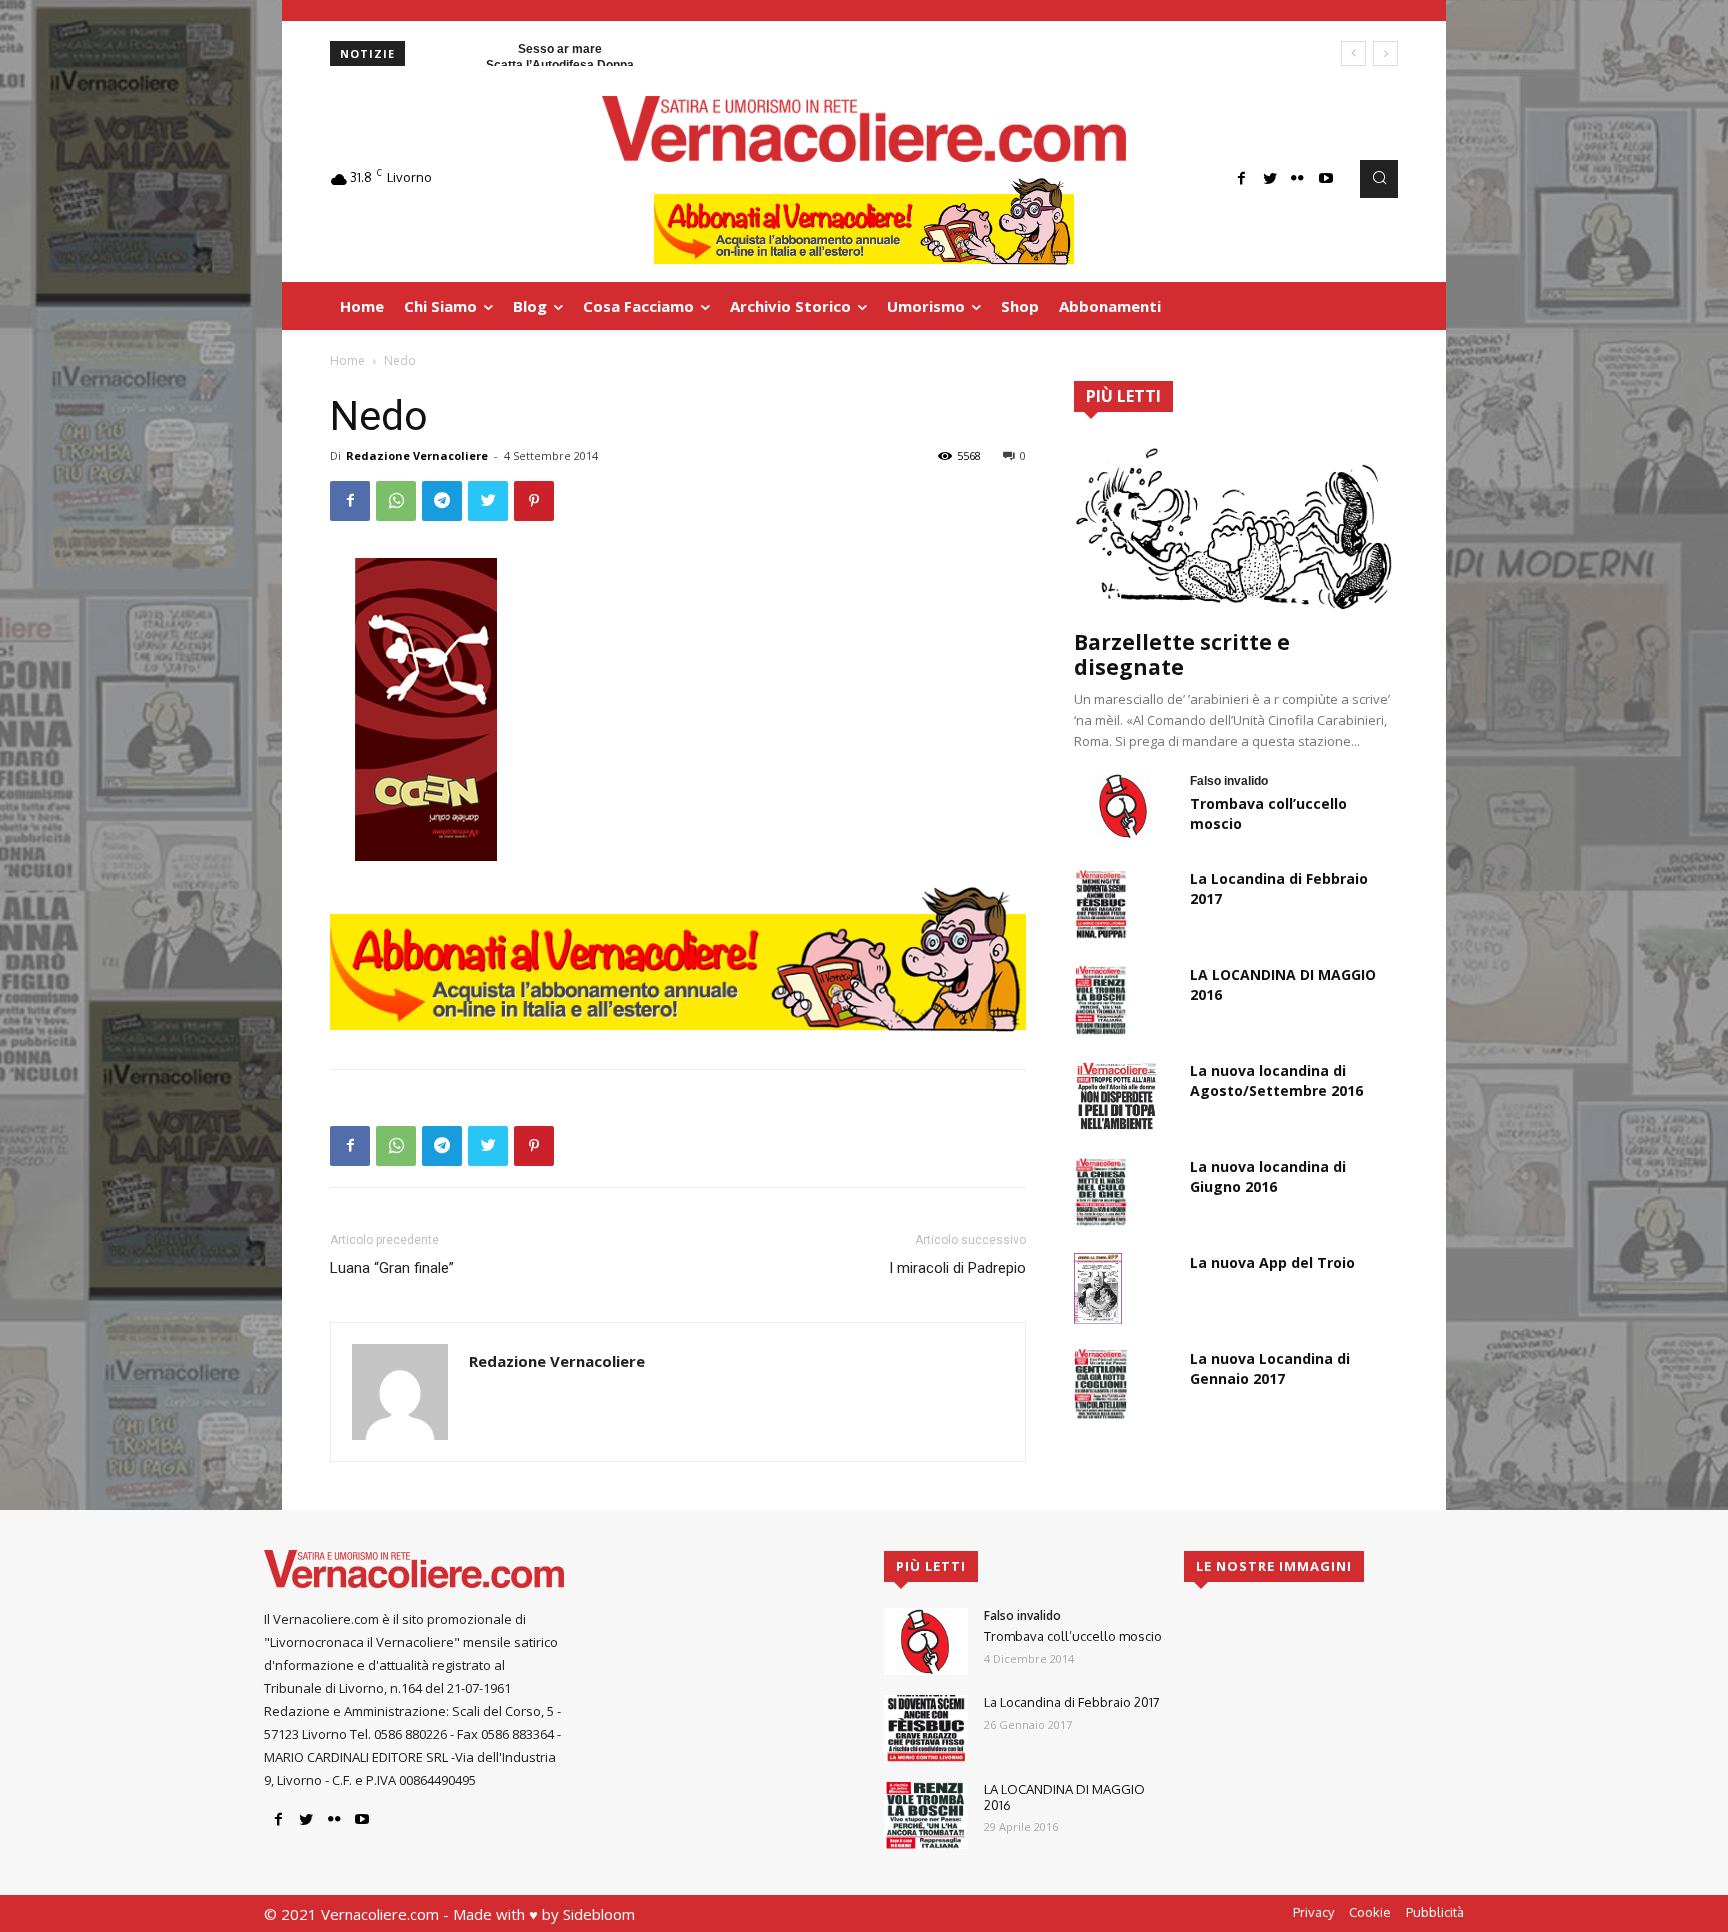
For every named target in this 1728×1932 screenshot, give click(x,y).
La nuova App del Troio (1272, 1262)
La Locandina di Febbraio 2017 (1072, 1702)
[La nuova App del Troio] (1098, 1288)
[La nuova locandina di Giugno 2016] (1101, 1192)
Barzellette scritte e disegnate (1182, 654)
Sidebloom (599, 1914)
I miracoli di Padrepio (957, 1268)
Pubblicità (1435, 1912)
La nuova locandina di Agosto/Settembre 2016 (1276, 1080)
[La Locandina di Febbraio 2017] (1101, 904)
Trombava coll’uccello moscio (1073, 1636)
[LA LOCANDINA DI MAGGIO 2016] (1101, 1000)
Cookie (1370, 1912)
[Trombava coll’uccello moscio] (1124, 806)
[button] (1379, 179)
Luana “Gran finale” (392, 1268)
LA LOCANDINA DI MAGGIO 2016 (1064, 1797)
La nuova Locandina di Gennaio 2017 (1270, 1368)
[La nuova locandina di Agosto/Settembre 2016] (1116, 1096)
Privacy (1313, 1912)
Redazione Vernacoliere (417, 455)
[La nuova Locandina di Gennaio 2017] (1101, 1384)
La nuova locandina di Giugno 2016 (1268, 1176)
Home (347, 360)
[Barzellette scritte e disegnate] (1236, 527)
